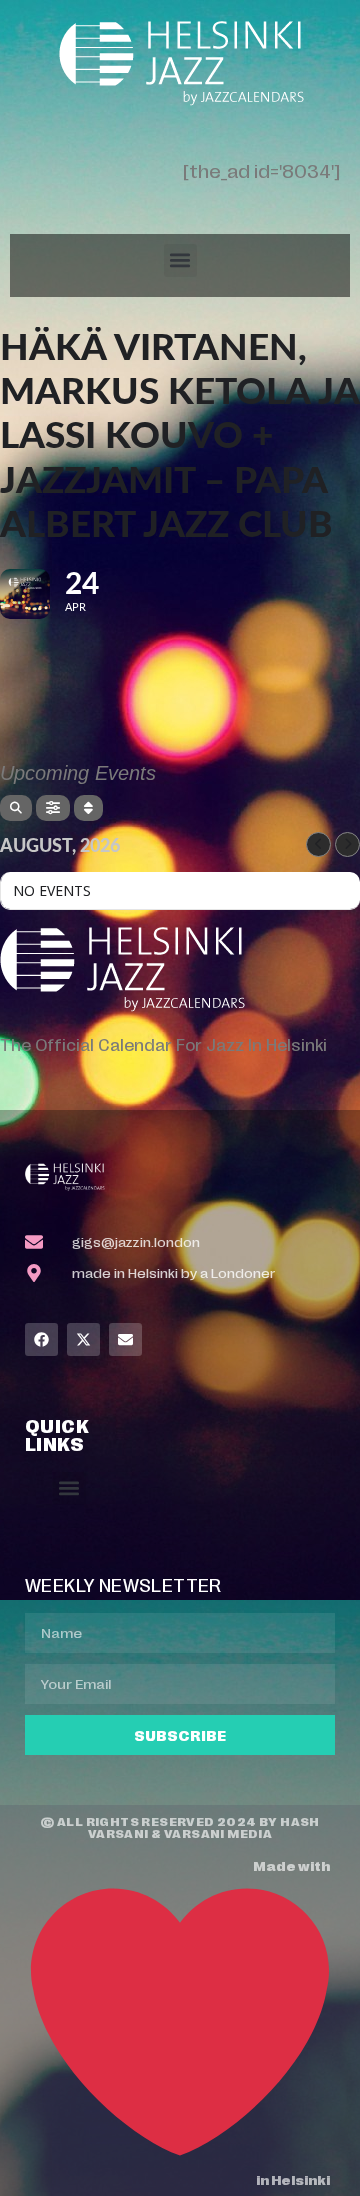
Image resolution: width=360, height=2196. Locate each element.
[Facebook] (41, 1339)
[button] (180, 260)
